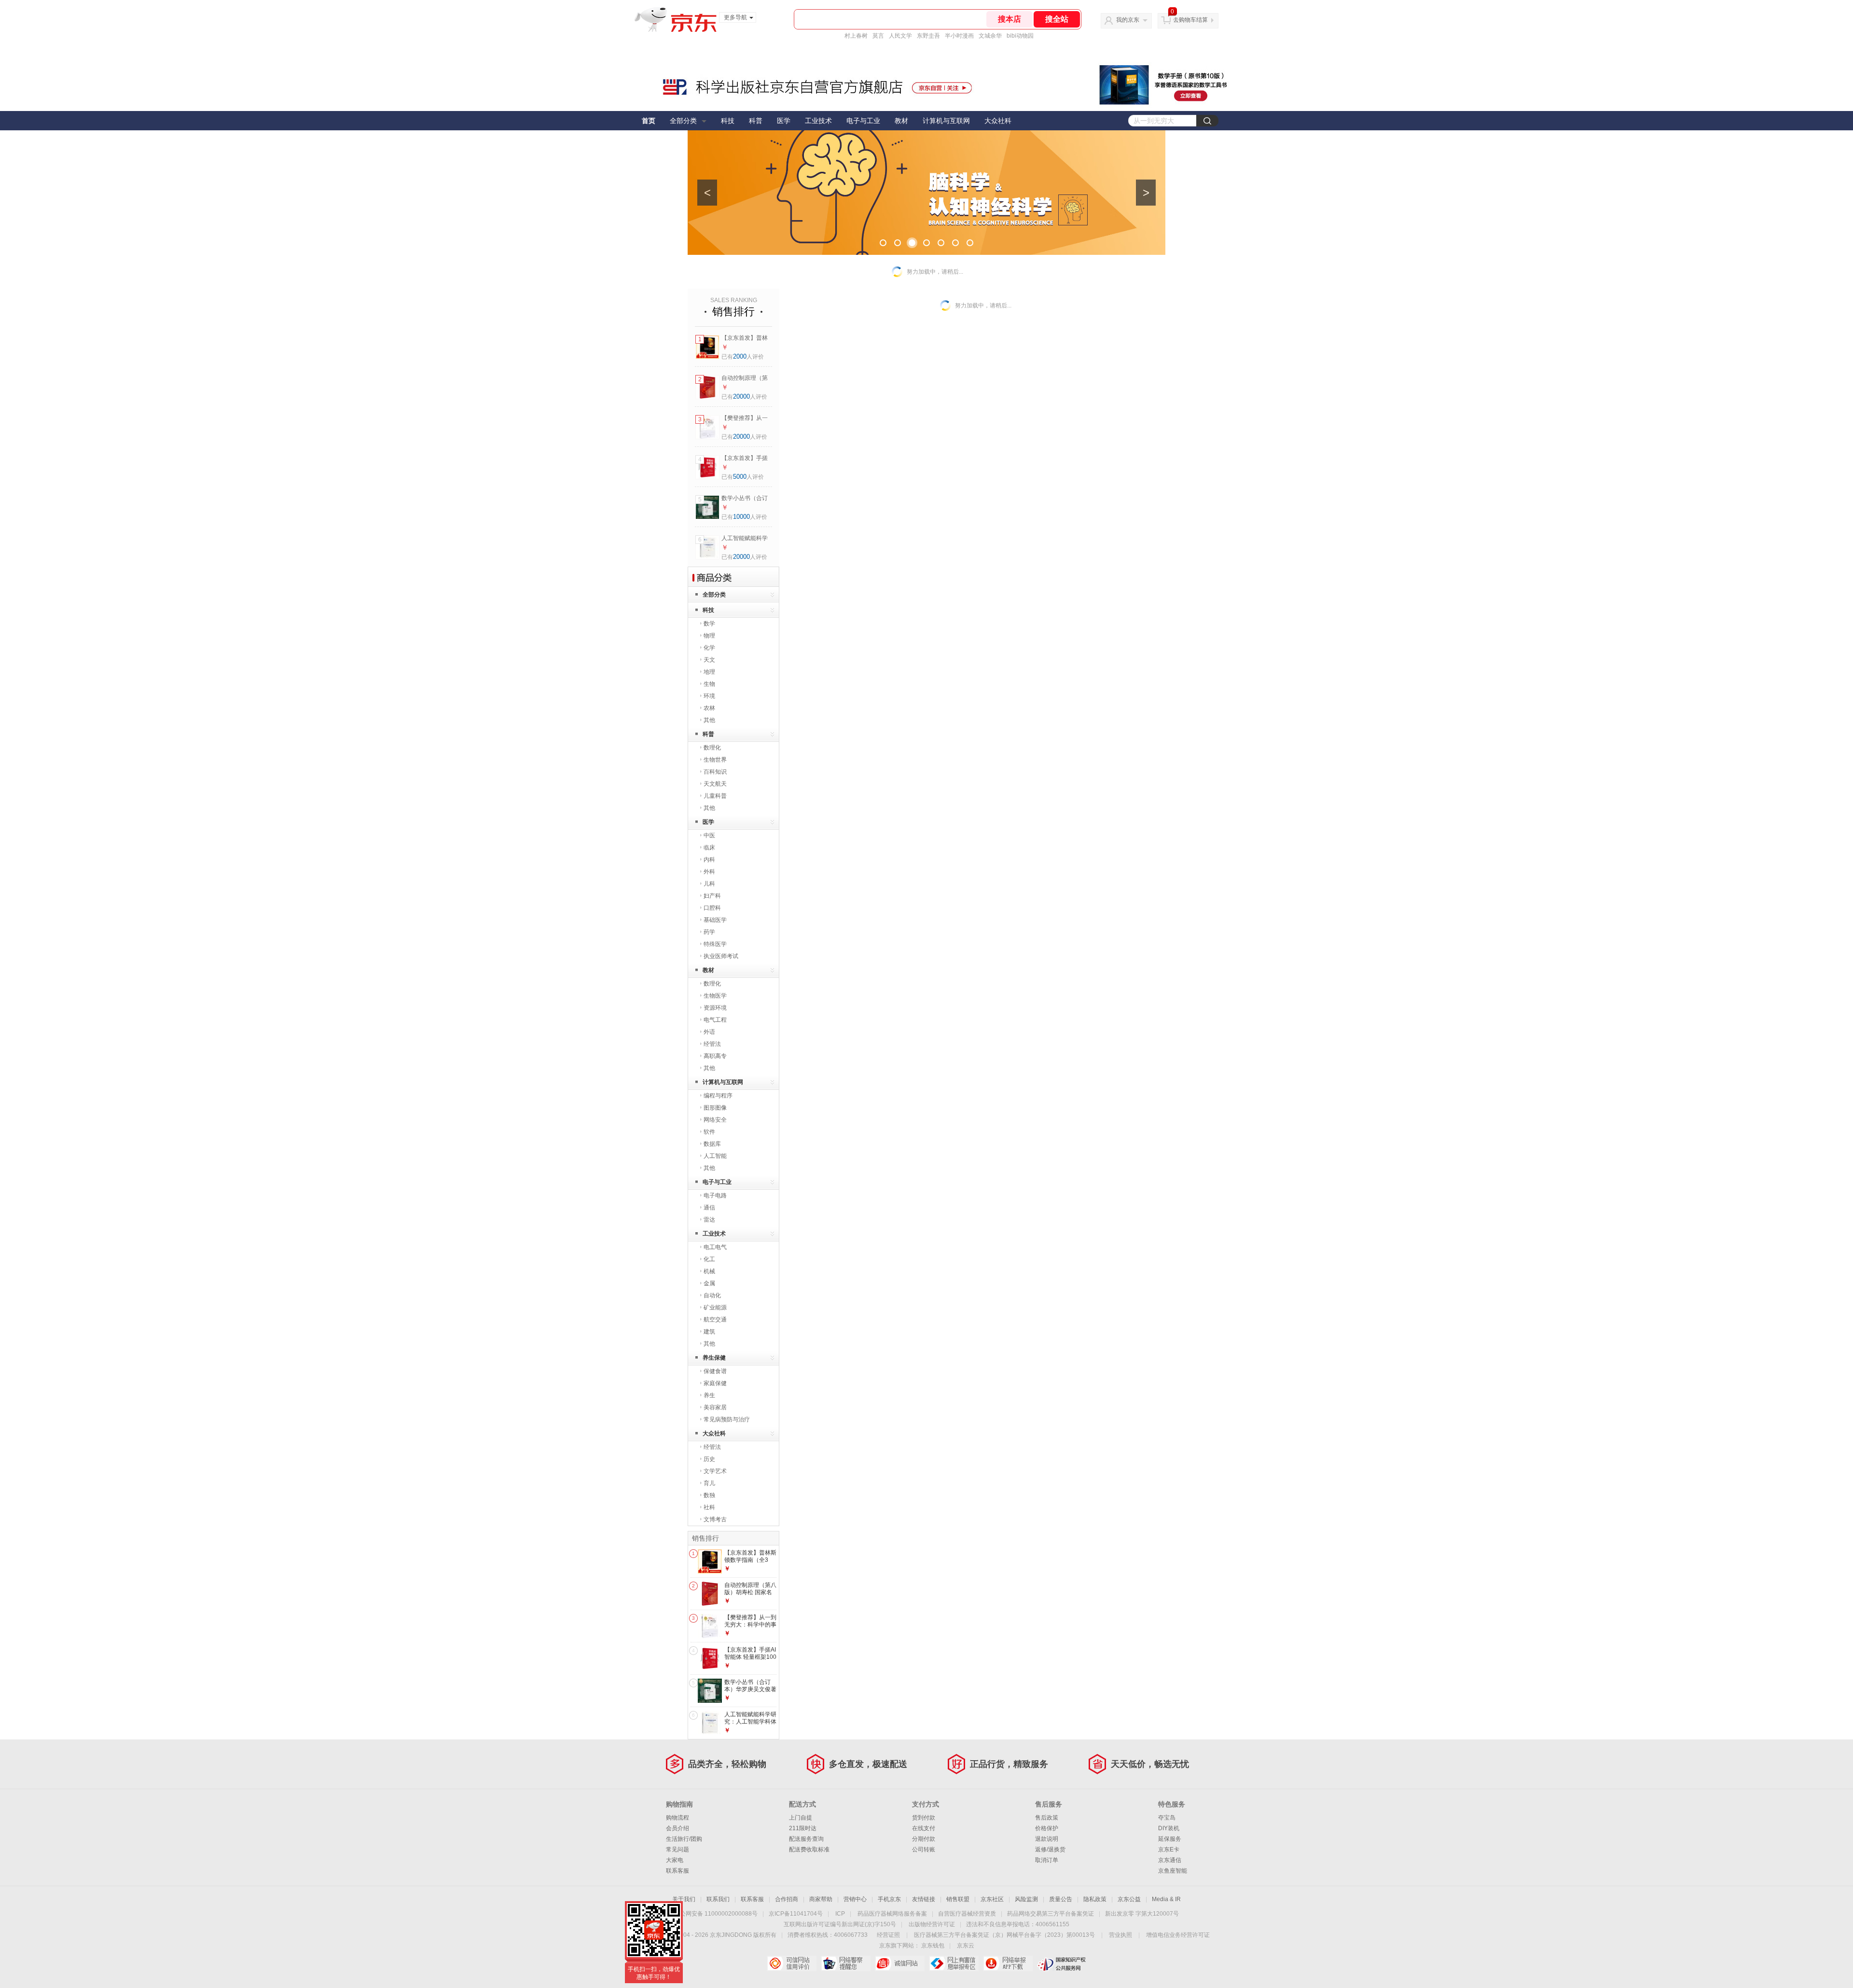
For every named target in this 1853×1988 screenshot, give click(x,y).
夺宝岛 (1167, 1818)
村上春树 (856, 36)
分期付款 (924, 1839)
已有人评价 (743, 357)
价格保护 (1047, 1828)
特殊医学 (715, 944)
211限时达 (803, 1828)
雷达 (709, 1220)
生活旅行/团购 (684, 1839)
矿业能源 (715, 1307)
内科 (709, 860)
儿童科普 (715, 796)
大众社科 (998, 121)
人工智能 (715, 1156)
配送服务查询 (806, 1839)
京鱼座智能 (1173, 1871)
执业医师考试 (721, 956)
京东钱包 (933, 1946)
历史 (709, 1459)
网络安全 (715, 1120)
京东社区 (992, 1899)
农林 (709, 708)
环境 (709, 696)
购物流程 (678, 1818)
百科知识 (715, 772)
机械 (709, 1271)
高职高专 (715, 1056)
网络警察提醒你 (846, 1963)
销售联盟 (958, 1899)
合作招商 (787, 1899)
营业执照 (1120, 1935)
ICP (840, 1914)
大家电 (675, 1860)
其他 (709, 720)
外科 (709, 872)
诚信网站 (900, 1963)
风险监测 (1026, 1899)
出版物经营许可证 (932, 1924)
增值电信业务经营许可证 (1178, 1935)
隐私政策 (1095, 1899)
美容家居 (715, 1407)
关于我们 (684, 1899)
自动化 (712, 1295)
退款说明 (1047, 1839)
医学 (784, 121)
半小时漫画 (959, 36)
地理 (709, 672)
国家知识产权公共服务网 (1062, 1963)
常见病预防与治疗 (727, 1419)
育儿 (709, 1483)
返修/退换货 (1050, 1849)
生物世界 (715, 760)
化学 (709, 648)
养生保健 (714, 1358)
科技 (728, 121)
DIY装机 (1169, 1828)
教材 (901, 121)
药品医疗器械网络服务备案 (892, 1914)
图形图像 (715, 1108)
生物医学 (715, 996)
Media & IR (1166, 1899)
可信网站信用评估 (792, 1963)
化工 (709, 1259)
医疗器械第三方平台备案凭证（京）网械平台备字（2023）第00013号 (1004, 1935)
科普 (756, 121)
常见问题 (678, 1849)
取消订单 (1047, 1860)
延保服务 (1170, 1839)
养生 (709, 1395)
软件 (709, 1132)
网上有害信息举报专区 (954, 1963)
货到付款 (924, 1818)
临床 (709, 848)
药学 (709, 932)
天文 (709, 660)
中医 (709, 835)
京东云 (966, 1946)
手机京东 (889, 1899)
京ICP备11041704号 (796, 1914)
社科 (709, 1507)
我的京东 (1128, 20)
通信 (709, 1208)
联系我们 (718, 1899)
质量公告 (1061, 1899)
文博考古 (715, 1519)
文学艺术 (715, 1471)
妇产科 (712, 896)
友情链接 (924, 1899)
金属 (709, 1283)
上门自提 (801, 1818)
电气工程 (715, 1020)
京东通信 (1170, 1860)
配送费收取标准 (809, 1849)
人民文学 (900, 36)
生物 (709, 684)
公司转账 (924, 1849)
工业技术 (818, 121)
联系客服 (678, 1871)
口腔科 (712, 908)
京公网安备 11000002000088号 (716, 1914)
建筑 (709, 1332)
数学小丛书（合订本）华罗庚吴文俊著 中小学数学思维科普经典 (750, 1693)
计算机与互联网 (946, 121)
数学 (709, 624)
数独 (709, 1495)
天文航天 (715, 784)
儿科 (709, 884)
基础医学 (715, 920)
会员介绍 (678, 1828)
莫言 (878, 36)
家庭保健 (715, 1383)
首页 (649, 121)
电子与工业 (863, 121)
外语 (709, 1032)
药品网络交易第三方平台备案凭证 (1051, 1914)
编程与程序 (718, 1096)
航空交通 (715, 1320)
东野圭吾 (928, 36)
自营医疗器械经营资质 (967, 1914)
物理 (709, 636)
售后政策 (1047, 1818)
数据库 (712, 1144)
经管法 (712, 1044)
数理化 (712, 748)
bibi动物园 (1020, 36)
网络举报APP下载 (1008, 1963)
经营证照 (888, 1935)
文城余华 (990, 36)
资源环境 (715, 1008)
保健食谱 (715, 1371)
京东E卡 (1169, 1849)
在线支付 (924, 1828)
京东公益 (1129, 1899)
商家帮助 (821, 1899)
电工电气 (715, 1247)
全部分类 (683, 121)
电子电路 (715, 1196)
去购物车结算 (1190, 20)
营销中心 (855, 1899)
